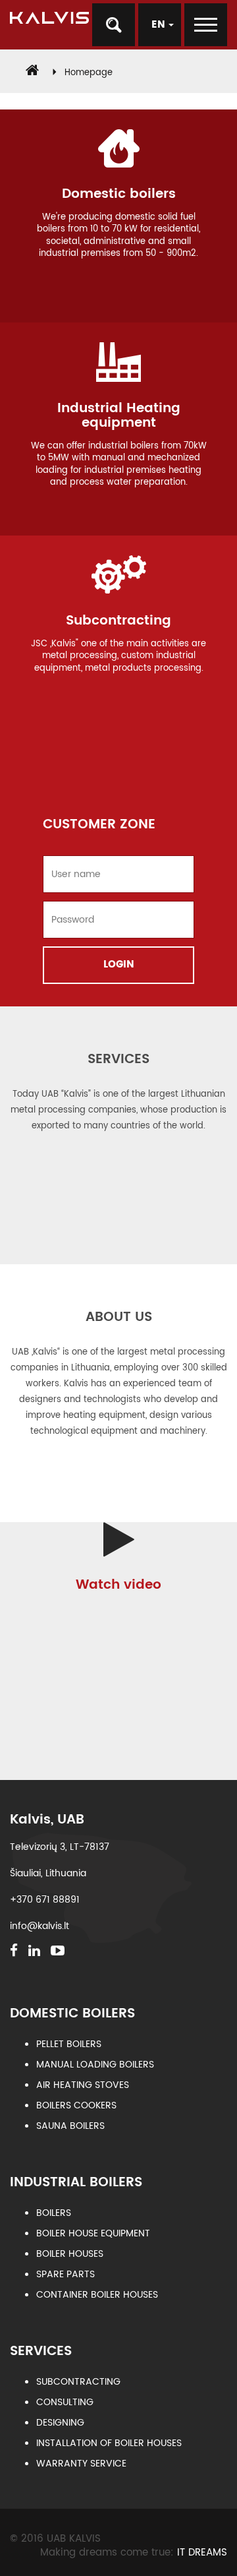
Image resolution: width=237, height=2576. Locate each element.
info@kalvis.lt (39, 1926)
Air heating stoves (83, 2085)
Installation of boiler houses (109, 2443)
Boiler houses (70, 2254)
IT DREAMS (202, 2553)
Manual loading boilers (95, 2065)
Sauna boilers (70, 2126)
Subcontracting (78, 2382)
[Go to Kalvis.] (32, 73)
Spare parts (66, 2274)
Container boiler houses (97, 2295)
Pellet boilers (69, 2044)
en (160, 25)
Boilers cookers (76, 2105)
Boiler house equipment (93, 2233)
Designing (60, 2423)
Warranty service (81, 2464)
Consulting (65, 2402)
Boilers (54, 2213)
